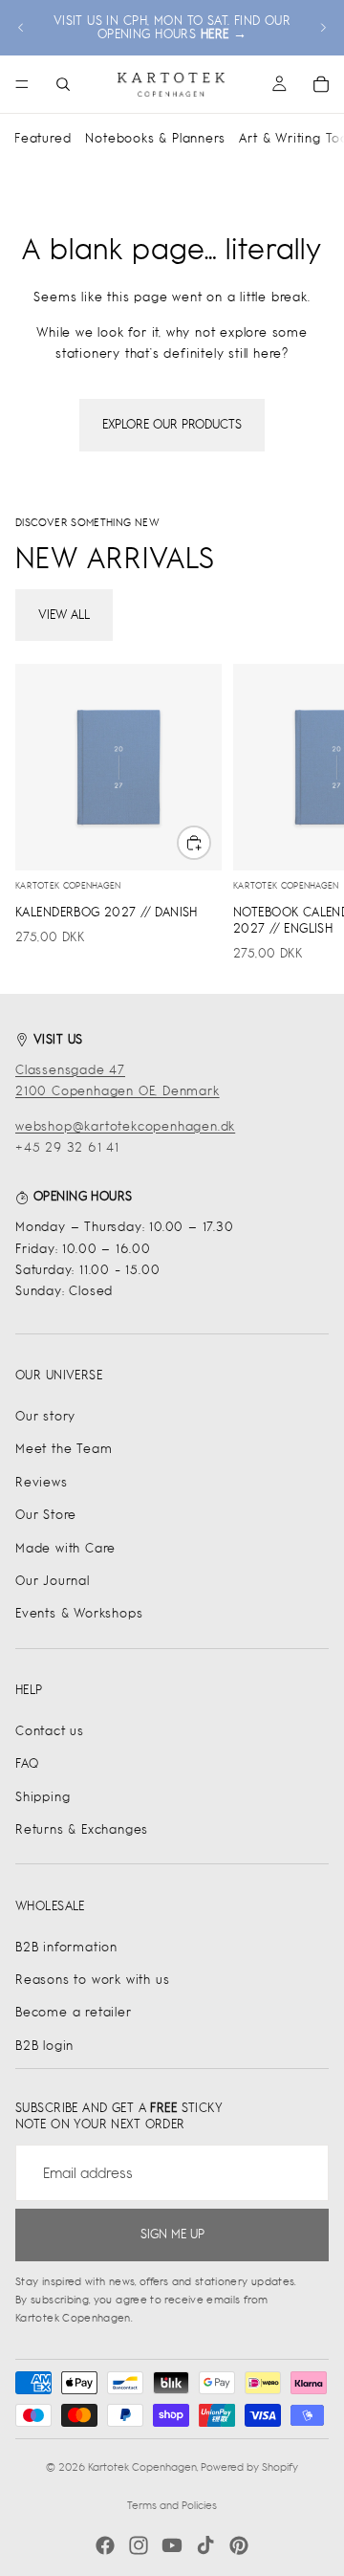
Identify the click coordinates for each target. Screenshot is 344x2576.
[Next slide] (323, 28)
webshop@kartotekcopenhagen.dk (125, 1126)
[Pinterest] (239, 2545)
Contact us (50, 1731)
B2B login (44, 2046)
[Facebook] (105, 2545)
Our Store (46, 1515)
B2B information (66, 1947)
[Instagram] (139, 2545)
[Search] (63, 84)
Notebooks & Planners (155, 138)
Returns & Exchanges (82, 1829)
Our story (45, 1416)
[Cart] (321, 84)
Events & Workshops (79, 1613)
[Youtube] (172, 2545)
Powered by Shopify (249, 2467)
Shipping (43, 1797)
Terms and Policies (172, 2505)
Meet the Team (64, 1449)
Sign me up (172, 2234)
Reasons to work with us (92, 1980)
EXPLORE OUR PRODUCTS (172, 424)
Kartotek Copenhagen (142, 2467)
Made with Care (65, 1548)
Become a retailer (74, 2012)
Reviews (42, 1482)
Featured (43, 138)
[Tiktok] (205, 2545)
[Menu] (22, 84)
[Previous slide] (21, 28)
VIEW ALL (64, 615)
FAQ (27, 1763)
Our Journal (53, 1581)
